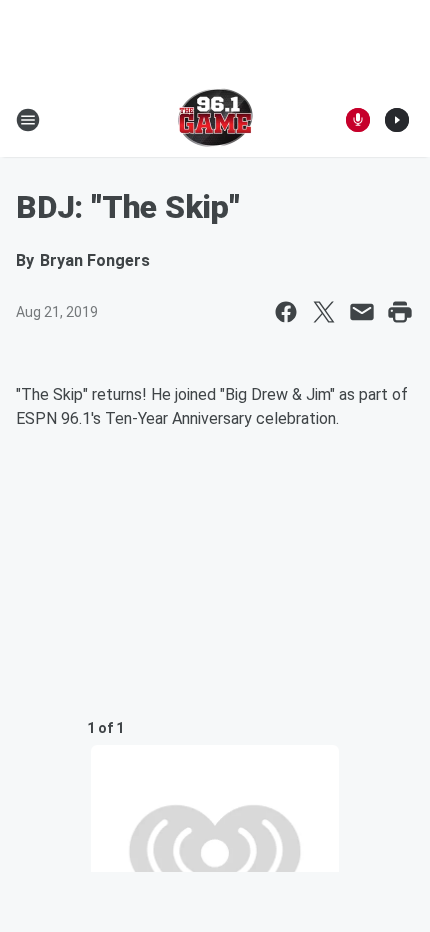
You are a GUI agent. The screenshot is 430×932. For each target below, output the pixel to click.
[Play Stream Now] (397, 120)
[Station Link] (215, 120)
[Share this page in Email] (362, 312)
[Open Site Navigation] (28, 120)
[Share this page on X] (324, 312)
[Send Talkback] (358, 120)
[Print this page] (400, 312)
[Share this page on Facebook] (286, 312)
